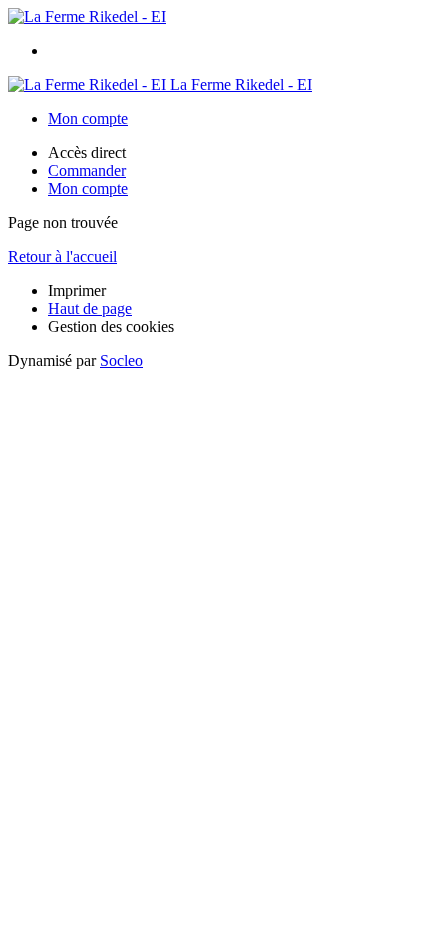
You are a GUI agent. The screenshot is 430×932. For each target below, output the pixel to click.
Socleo (121, 360)
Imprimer (77, 290)
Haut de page (90, 308)
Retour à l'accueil (62, 256)
